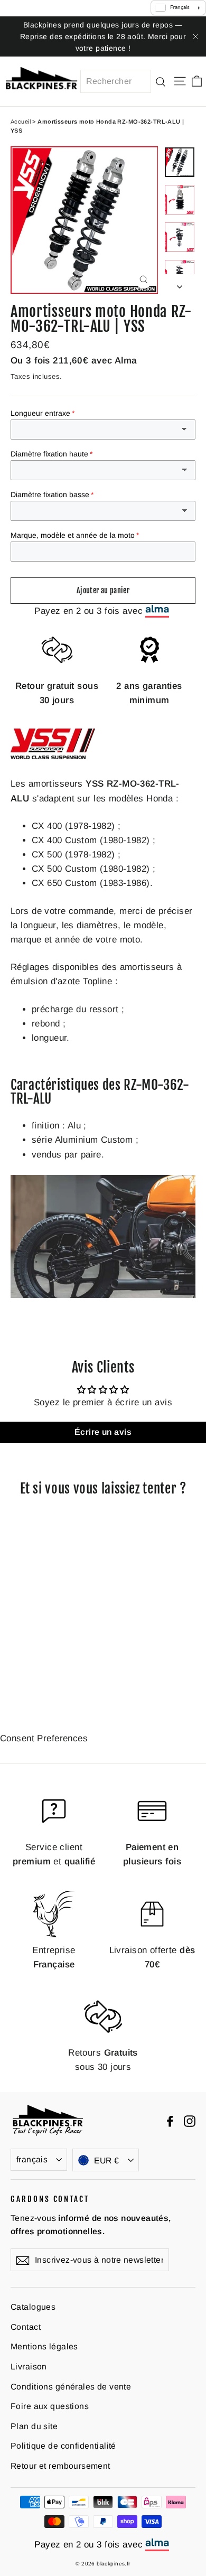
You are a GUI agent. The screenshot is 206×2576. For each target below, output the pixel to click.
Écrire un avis (103, 1432)
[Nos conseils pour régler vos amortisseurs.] (103, 1295)
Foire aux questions (50, 2406)
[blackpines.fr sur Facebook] (170, 2120)
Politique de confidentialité (63, 2446)
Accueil (21, 122)
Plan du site (34, 2426)
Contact (26, 2327)
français (32, 2159)
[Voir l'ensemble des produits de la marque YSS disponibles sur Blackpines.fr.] (53, 756)
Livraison (29, 2367)
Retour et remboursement (60, 2466)
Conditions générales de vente (71, 2387)
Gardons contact (50, 2199)
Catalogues (33, 2307)
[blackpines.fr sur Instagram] (190, 2120)
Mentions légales (44, 2346)
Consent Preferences (44, 1738)
